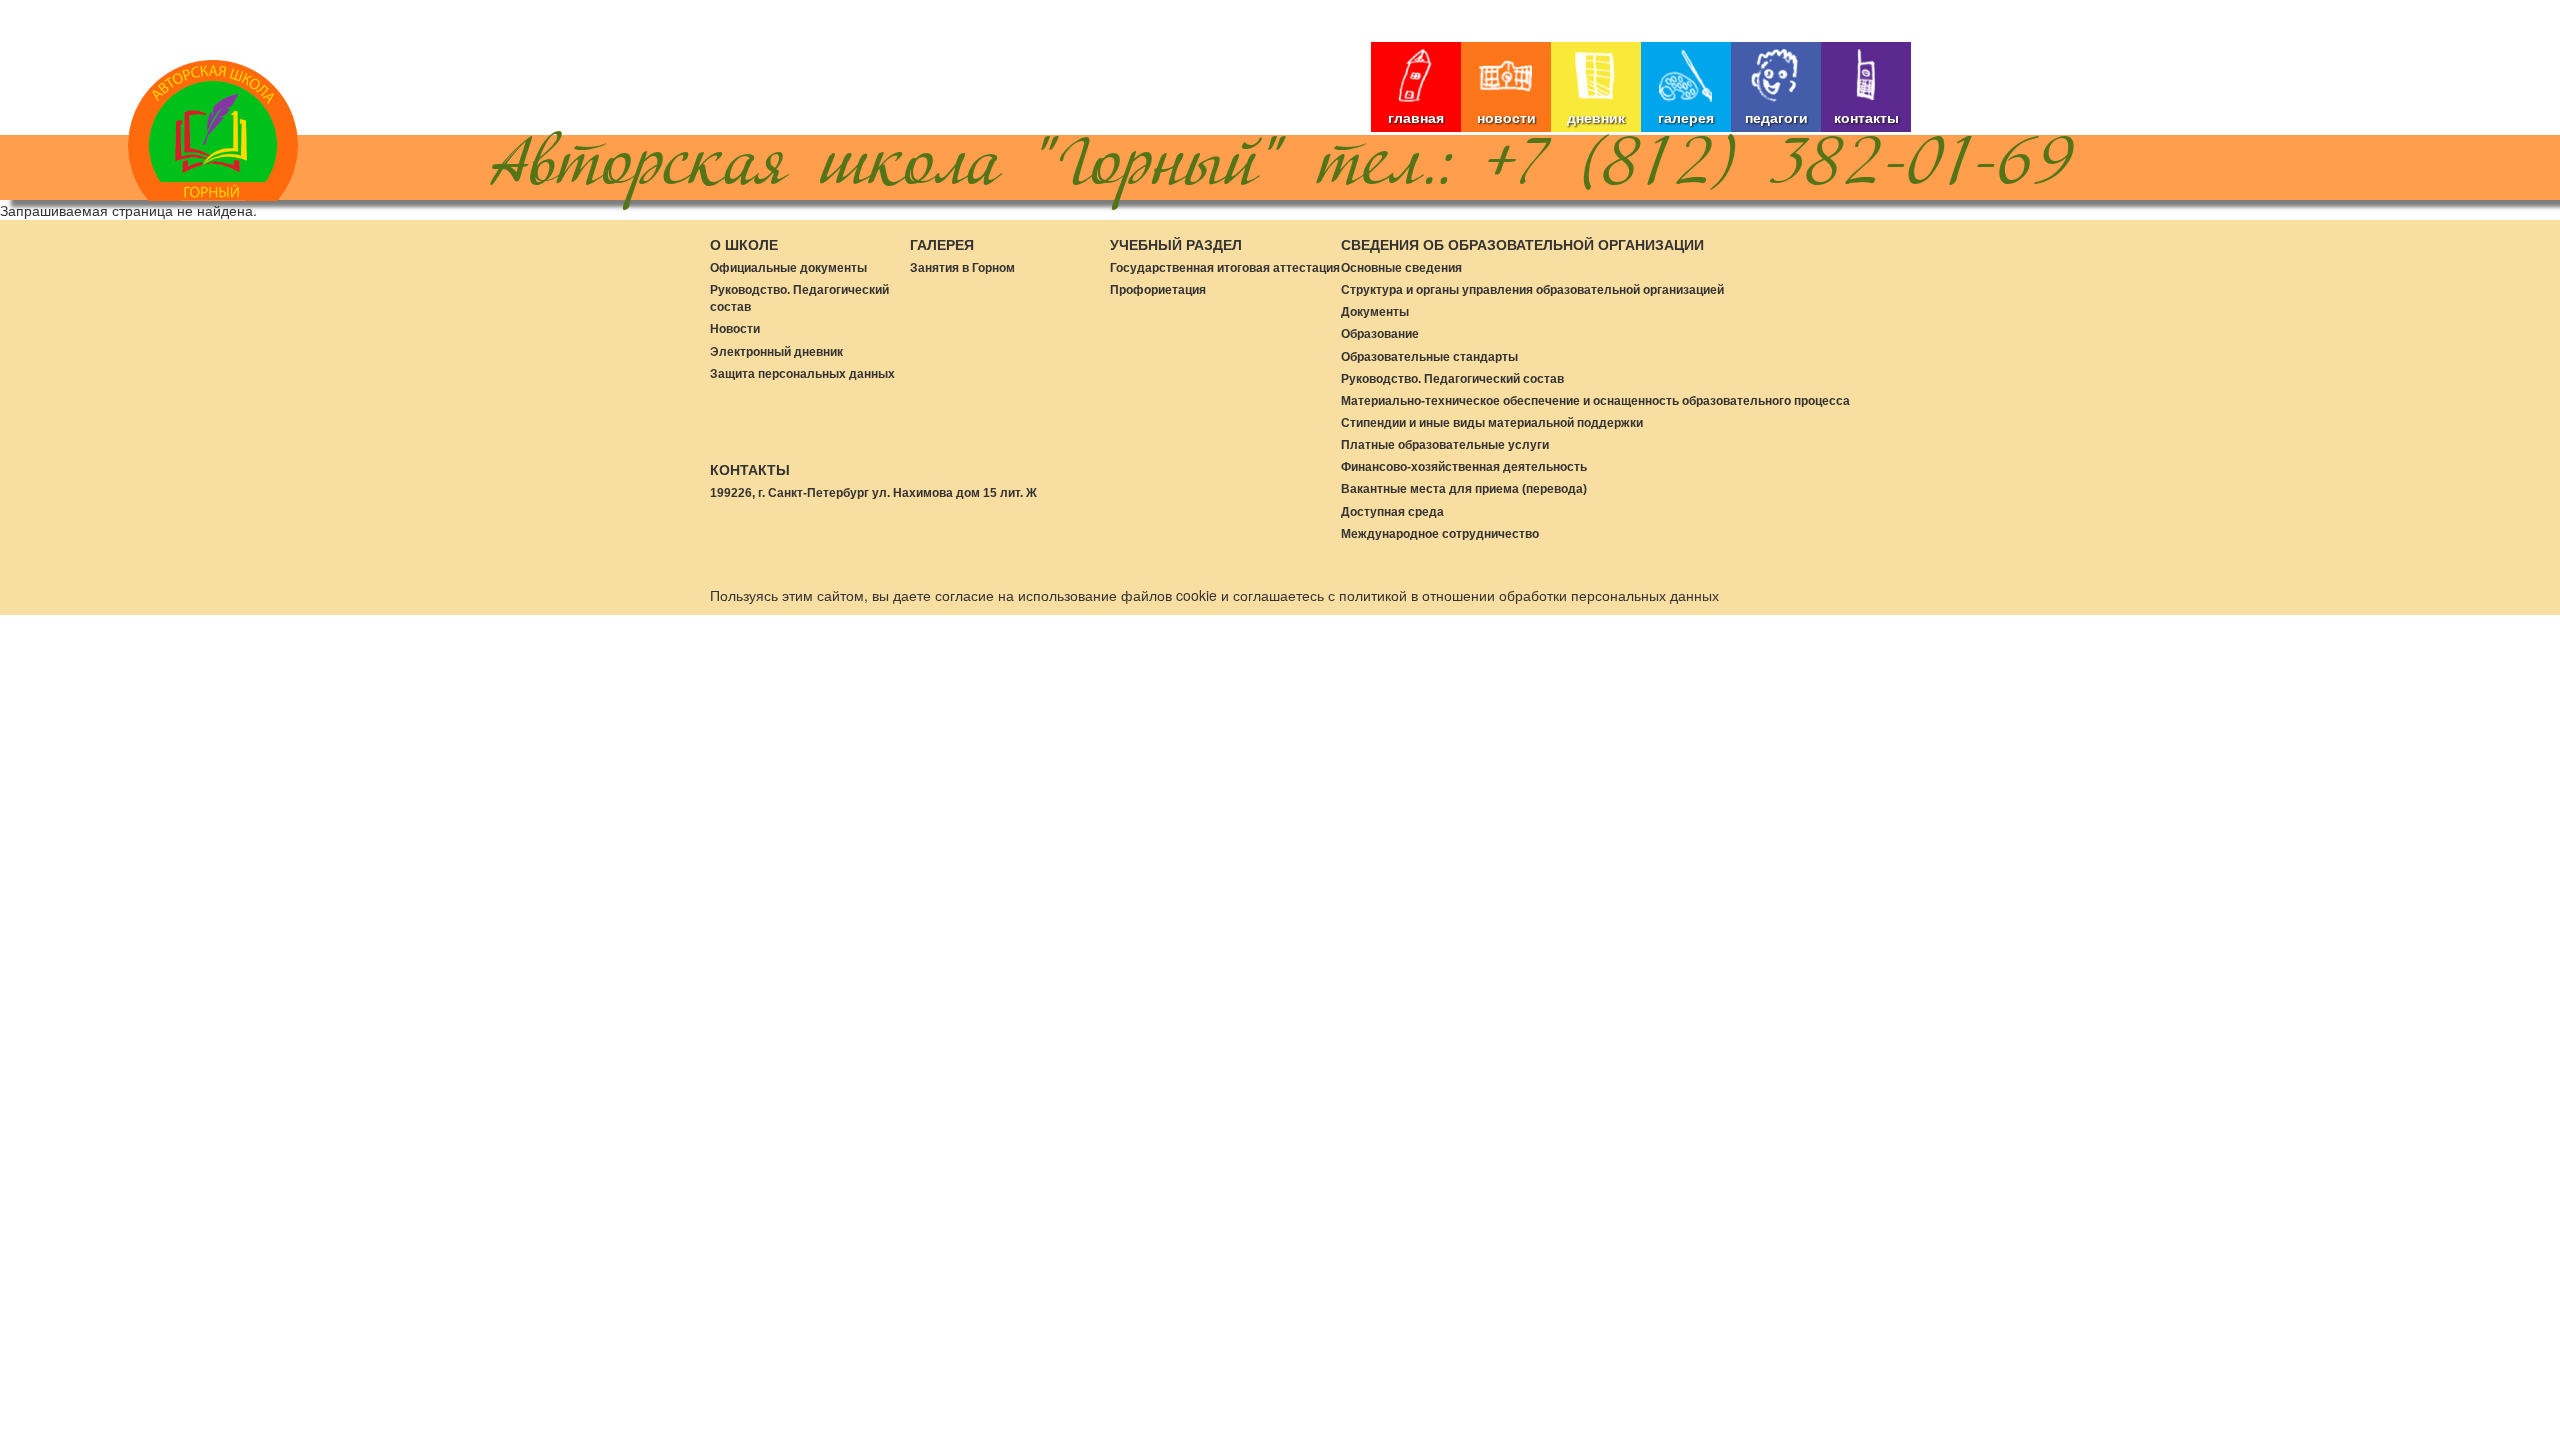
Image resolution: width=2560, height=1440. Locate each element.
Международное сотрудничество (1440, 534)
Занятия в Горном (962, 268)
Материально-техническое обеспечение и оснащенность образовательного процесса (1595, 401)
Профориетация (1158, 290)
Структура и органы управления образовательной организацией (1532, 290)
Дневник (1596, 117)
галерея (1686, 117)
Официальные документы (788, 268)
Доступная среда (1392, 512)
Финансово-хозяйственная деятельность (1464, 467)
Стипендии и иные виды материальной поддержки (1492, 423)
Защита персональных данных (802, 374)
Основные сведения (1401, 268)
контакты (1866, 117)
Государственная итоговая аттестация (1225, 268)
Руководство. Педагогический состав (1452, 379)
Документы (1375, 312)
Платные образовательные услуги (1445, 445)
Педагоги (1776, 117)
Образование (1380, 334)
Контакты (750, 470)
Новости (1506, 117)
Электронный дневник (776, 352)
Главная (1416, 117)
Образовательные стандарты (1429, 357)
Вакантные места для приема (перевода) (1464, 489)
